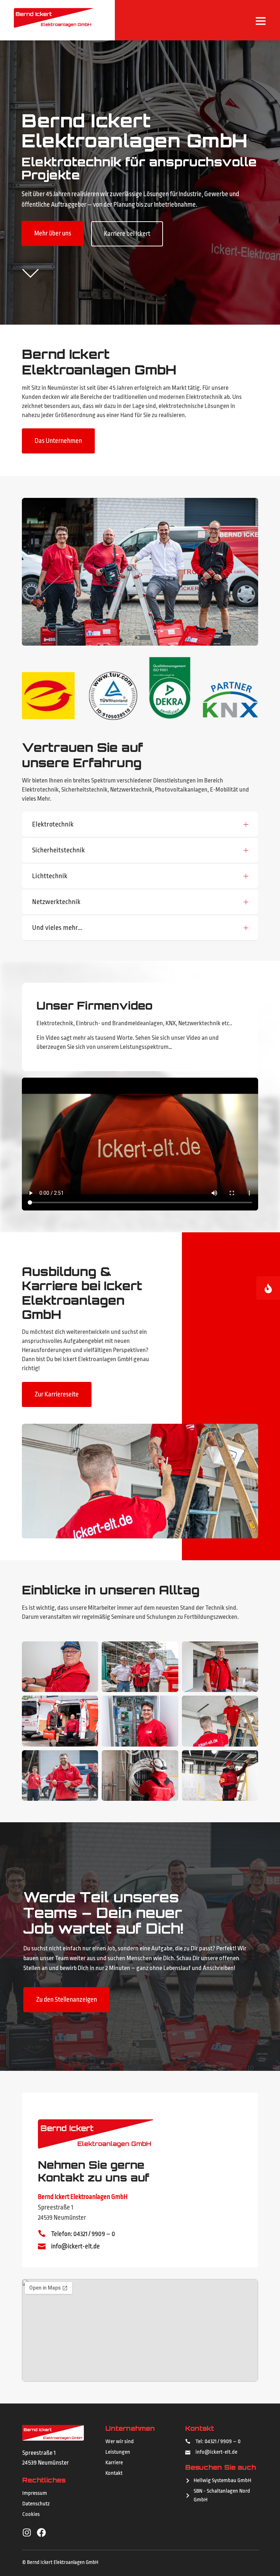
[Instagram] (27, 2533)
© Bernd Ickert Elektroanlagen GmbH (60, 2562)
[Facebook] (41, 2533)
